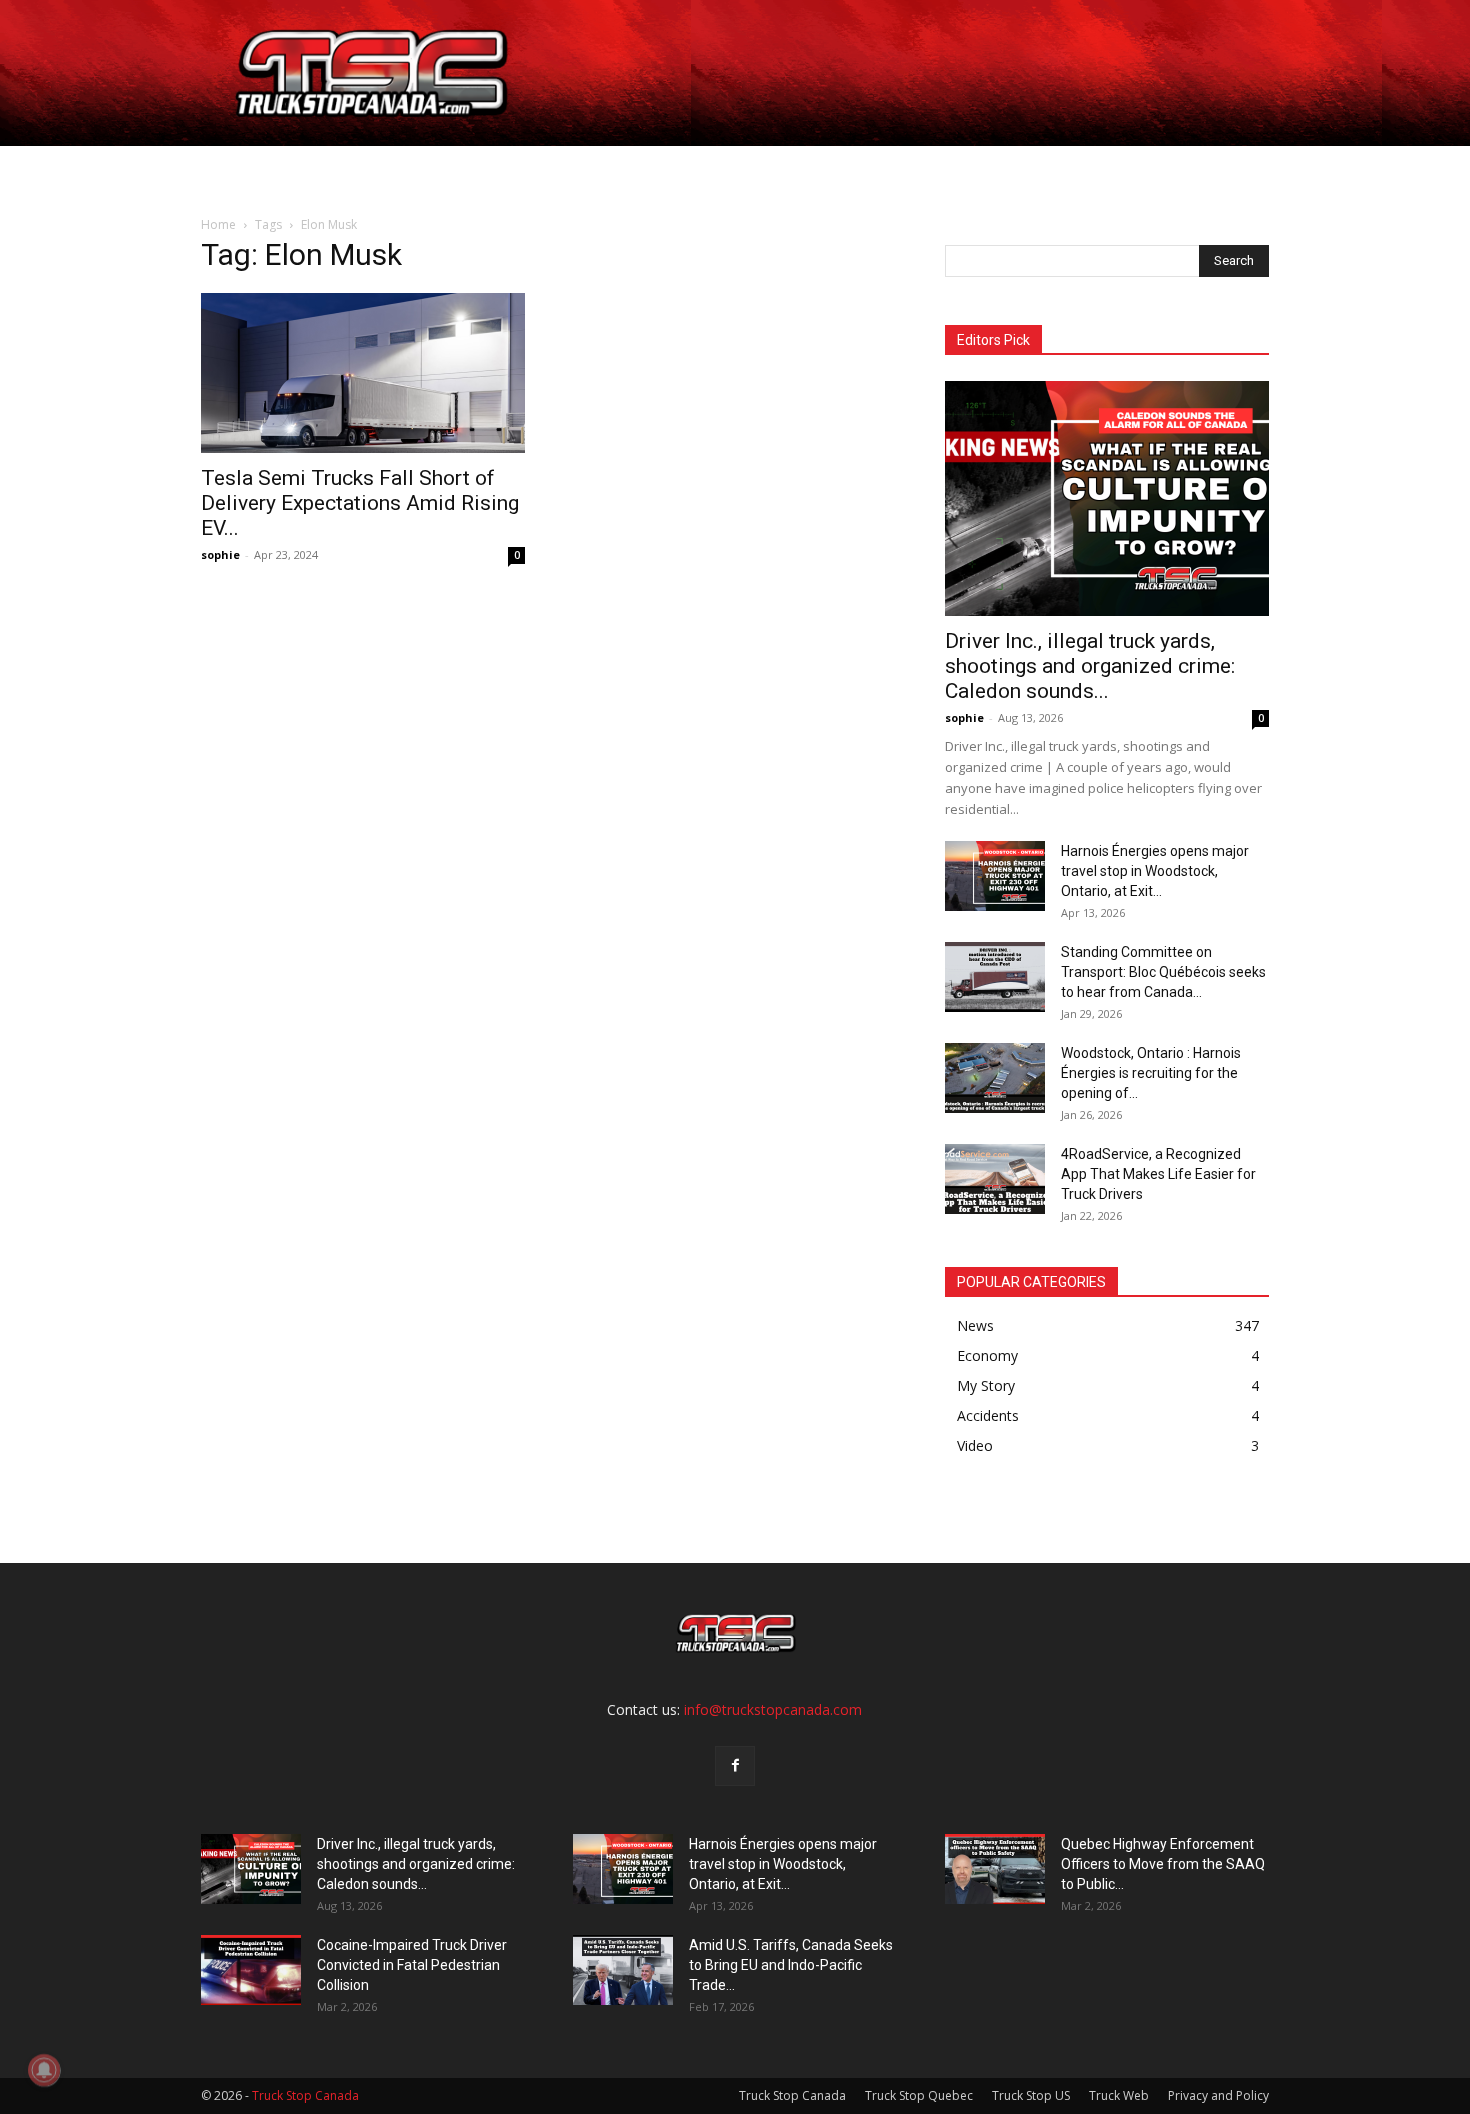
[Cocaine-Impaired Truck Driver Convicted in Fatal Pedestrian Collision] (251, 1970)
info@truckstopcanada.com (773, 1709)
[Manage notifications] (44, 2070)
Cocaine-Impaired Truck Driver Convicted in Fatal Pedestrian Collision (412, 1965)
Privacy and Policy (1218, 2095)
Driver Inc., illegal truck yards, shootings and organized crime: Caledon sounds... (1090, 666)
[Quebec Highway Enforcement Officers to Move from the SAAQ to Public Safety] (995, 1869)
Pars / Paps (560, 169)
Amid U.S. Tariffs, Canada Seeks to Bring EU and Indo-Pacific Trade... (791, 1965)
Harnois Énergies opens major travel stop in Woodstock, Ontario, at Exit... (1155, 871)
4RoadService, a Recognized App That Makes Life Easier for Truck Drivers (1158, 1174)
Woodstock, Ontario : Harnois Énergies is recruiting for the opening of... (1151, 1073)
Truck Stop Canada (792, 2095)
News (668, 169)
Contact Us (858, 169)
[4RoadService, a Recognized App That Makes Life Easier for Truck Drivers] (995, 1179)
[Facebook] (735, 1766)
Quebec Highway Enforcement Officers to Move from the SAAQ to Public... (1163, 1864)
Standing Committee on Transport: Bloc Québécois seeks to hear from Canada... (1163, 972)
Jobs (322, 169)
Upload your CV (428, 169)
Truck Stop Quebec (919, 2095)
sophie (220, 554)
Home (257, 169)
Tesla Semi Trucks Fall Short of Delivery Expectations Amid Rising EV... (360, 503)
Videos (759, 169)
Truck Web (1119, 2095)
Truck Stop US (1031, 2095)
